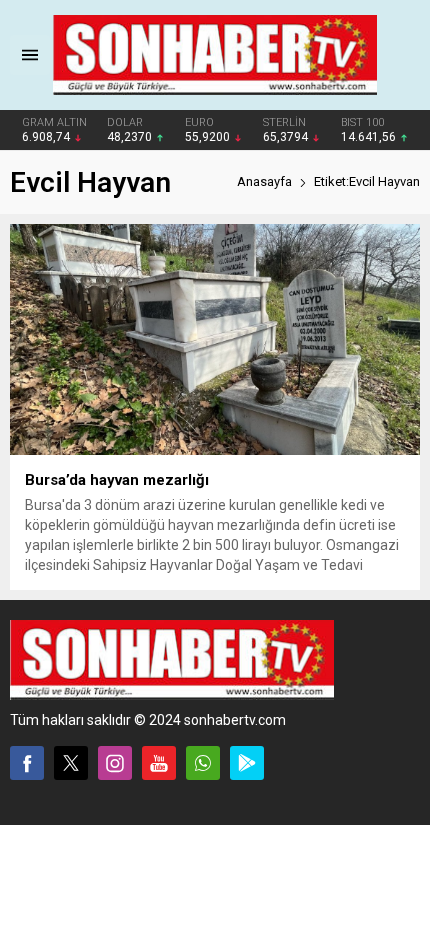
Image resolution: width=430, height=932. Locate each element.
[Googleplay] (247, 763)
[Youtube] (159, 763)
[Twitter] (71, 763)
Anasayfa (264, 181)
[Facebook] (27, 763)
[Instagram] (115, 763)
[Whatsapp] (203, 763)
